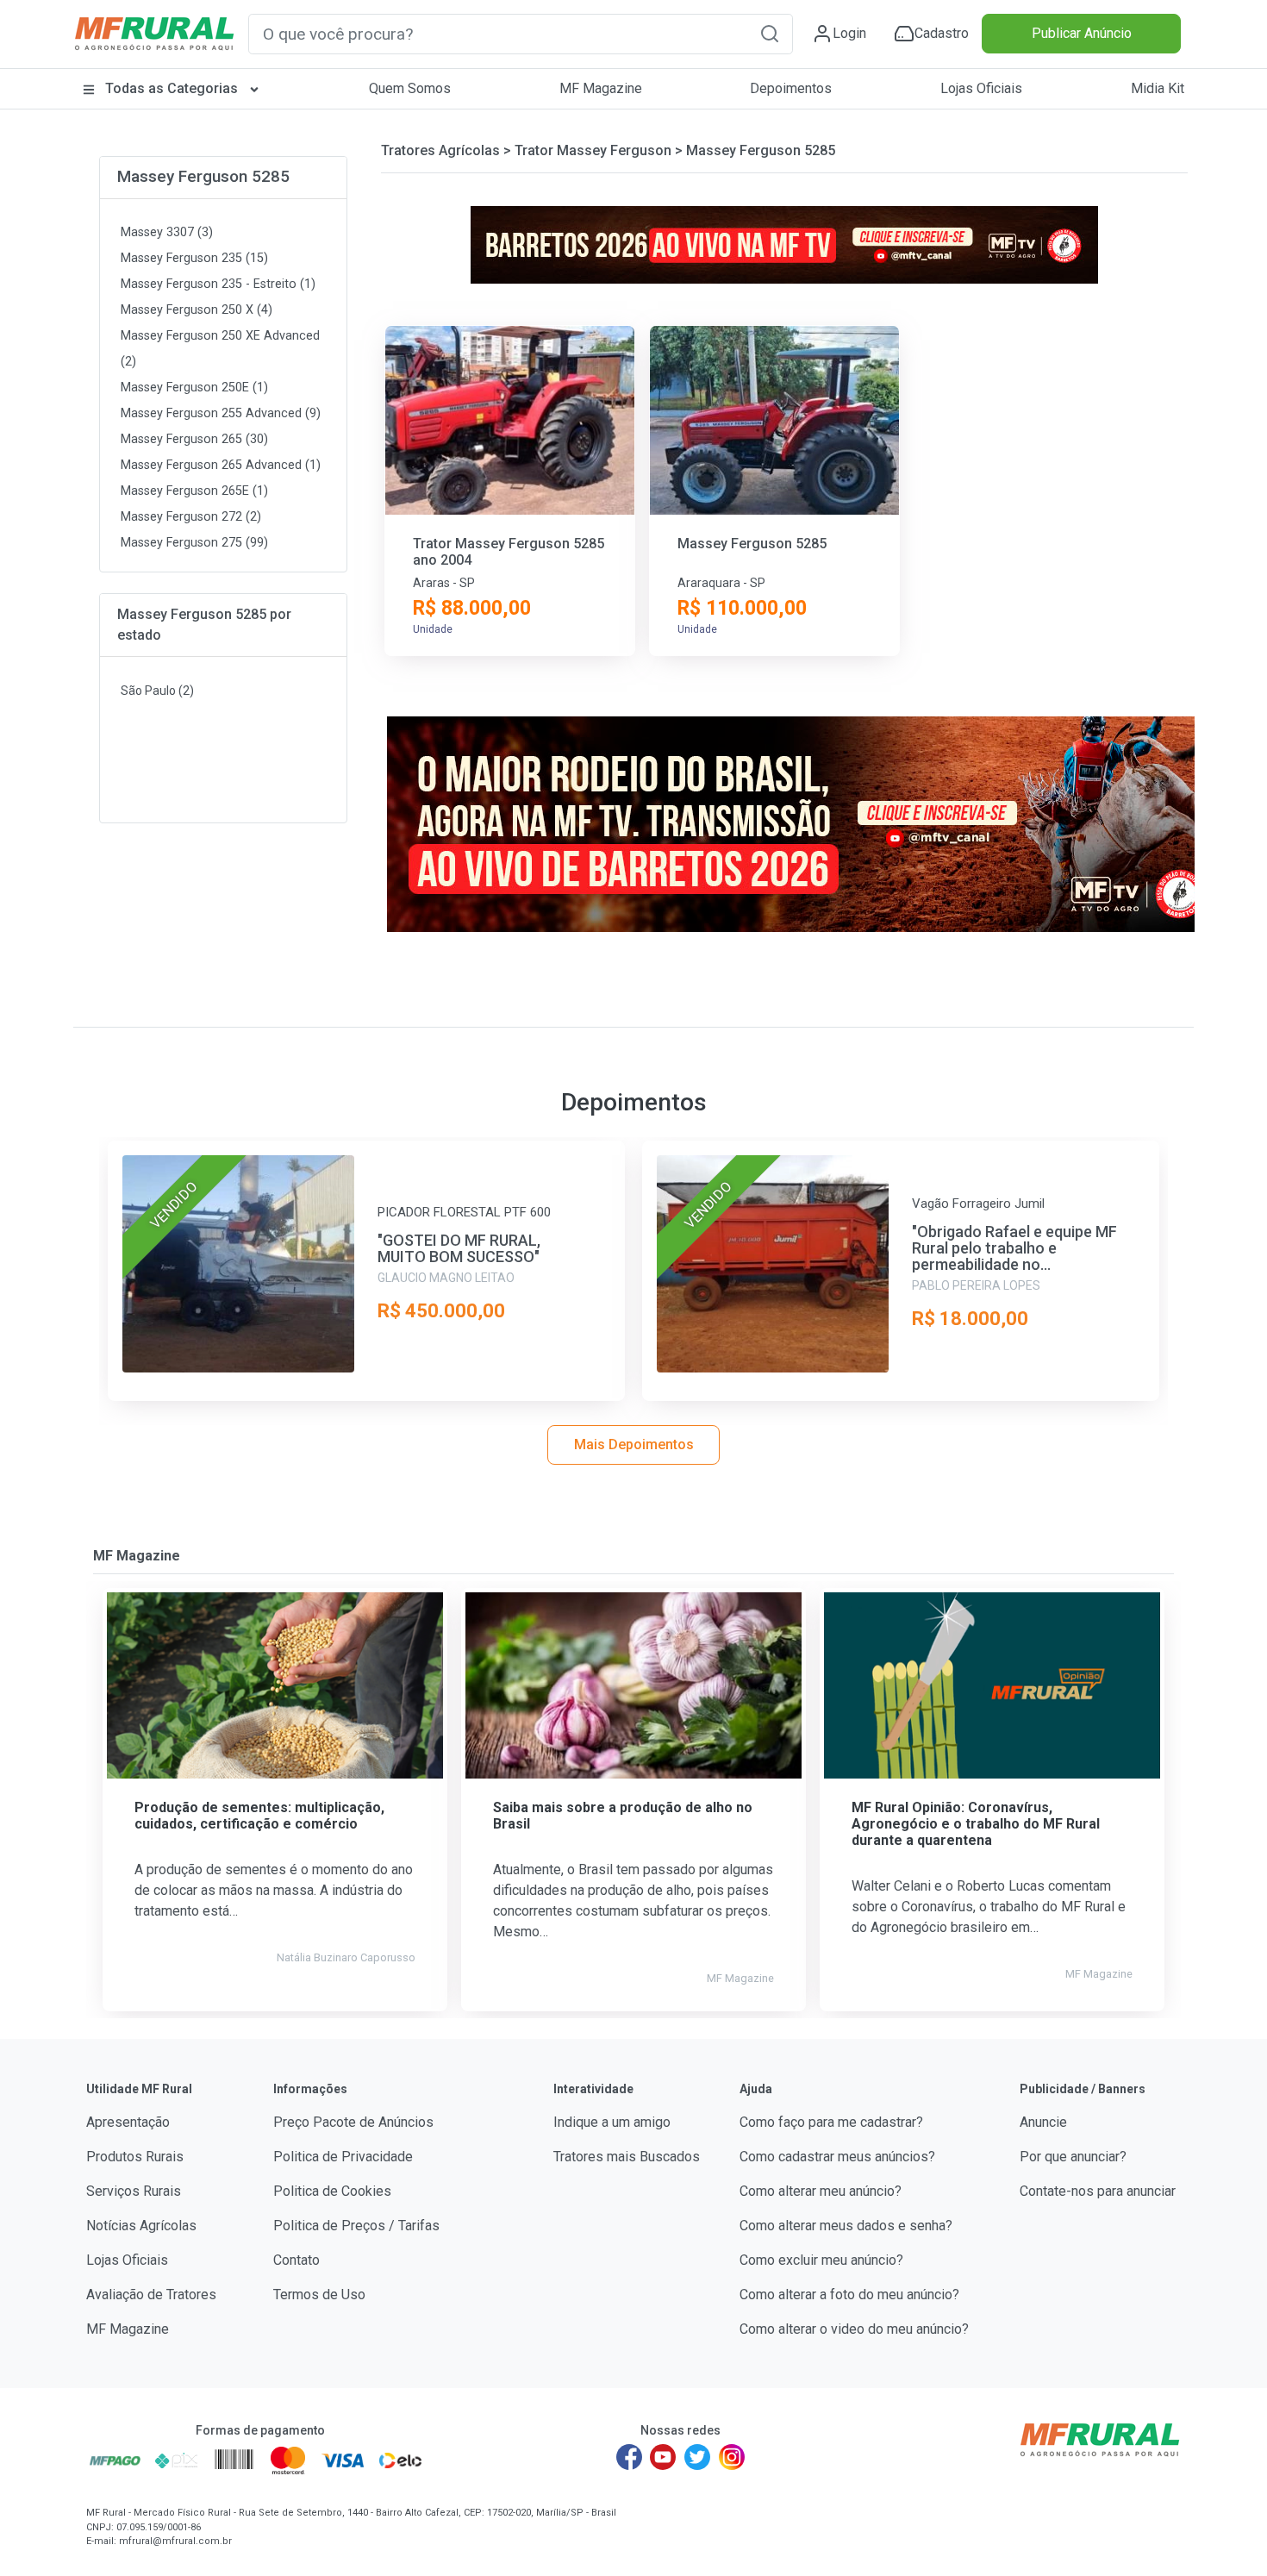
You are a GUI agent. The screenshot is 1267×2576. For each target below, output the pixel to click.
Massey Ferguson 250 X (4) (197, 310)
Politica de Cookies (332, 2191)
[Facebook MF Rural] (629, 2457)
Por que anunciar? (1073, 2157)
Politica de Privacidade (343, 2157)
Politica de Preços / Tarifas (356, 2226)
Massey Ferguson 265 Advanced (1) (221, 465)
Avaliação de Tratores (151, 2295)
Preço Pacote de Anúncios (353, 2122)
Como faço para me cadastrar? (831, 2122)
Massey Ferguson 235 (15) (194, 258)
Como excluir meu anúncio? (821, 2260)
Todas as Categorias (172, 88)
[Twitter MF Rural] (697, 2457)
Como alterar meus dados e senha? (846, 2226)
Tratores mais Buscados (627, 2157)
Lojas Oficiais (981, 88)
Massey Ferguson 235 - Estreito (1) (218, 284)
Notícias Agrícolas (141, 2226)
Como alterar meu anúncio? (821, 2191)
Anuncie (1043, 2122)
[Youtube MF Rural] (664, 2457)
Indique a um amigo (612, 2122)
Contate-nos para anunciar (1098, 2191)
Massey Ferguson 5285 (203, 176)
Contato (296, 2260)
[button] (770, 33)
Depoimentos (791, 88)
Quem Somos (410, 88)
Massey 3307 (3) (167, 232)
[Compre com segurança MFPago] (115, 2460)
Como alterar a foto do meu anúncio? (849, 2295)
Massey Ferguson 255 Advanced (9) (221, 413)
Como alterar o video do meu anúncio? (854, 2329)
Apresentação (128, 2122)
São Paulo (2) (157, 691)
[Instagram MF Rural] (732, 2457)
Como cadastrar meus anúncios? (837, 2157)
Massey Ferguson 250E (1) (194, 388)
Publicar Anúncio (1082, 33)
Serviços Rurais (134, 2191)
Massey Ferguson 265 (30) (194, 439)
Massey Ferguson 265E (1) (194, 491)
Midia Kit (1158, 88)
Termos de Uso (319, 2295)
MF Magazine (601, 88)
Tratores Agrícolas (440, 150)
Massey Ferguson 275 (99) (194, 543)
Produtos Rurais (135, 2157)
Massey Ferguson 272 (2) (191, 517)
